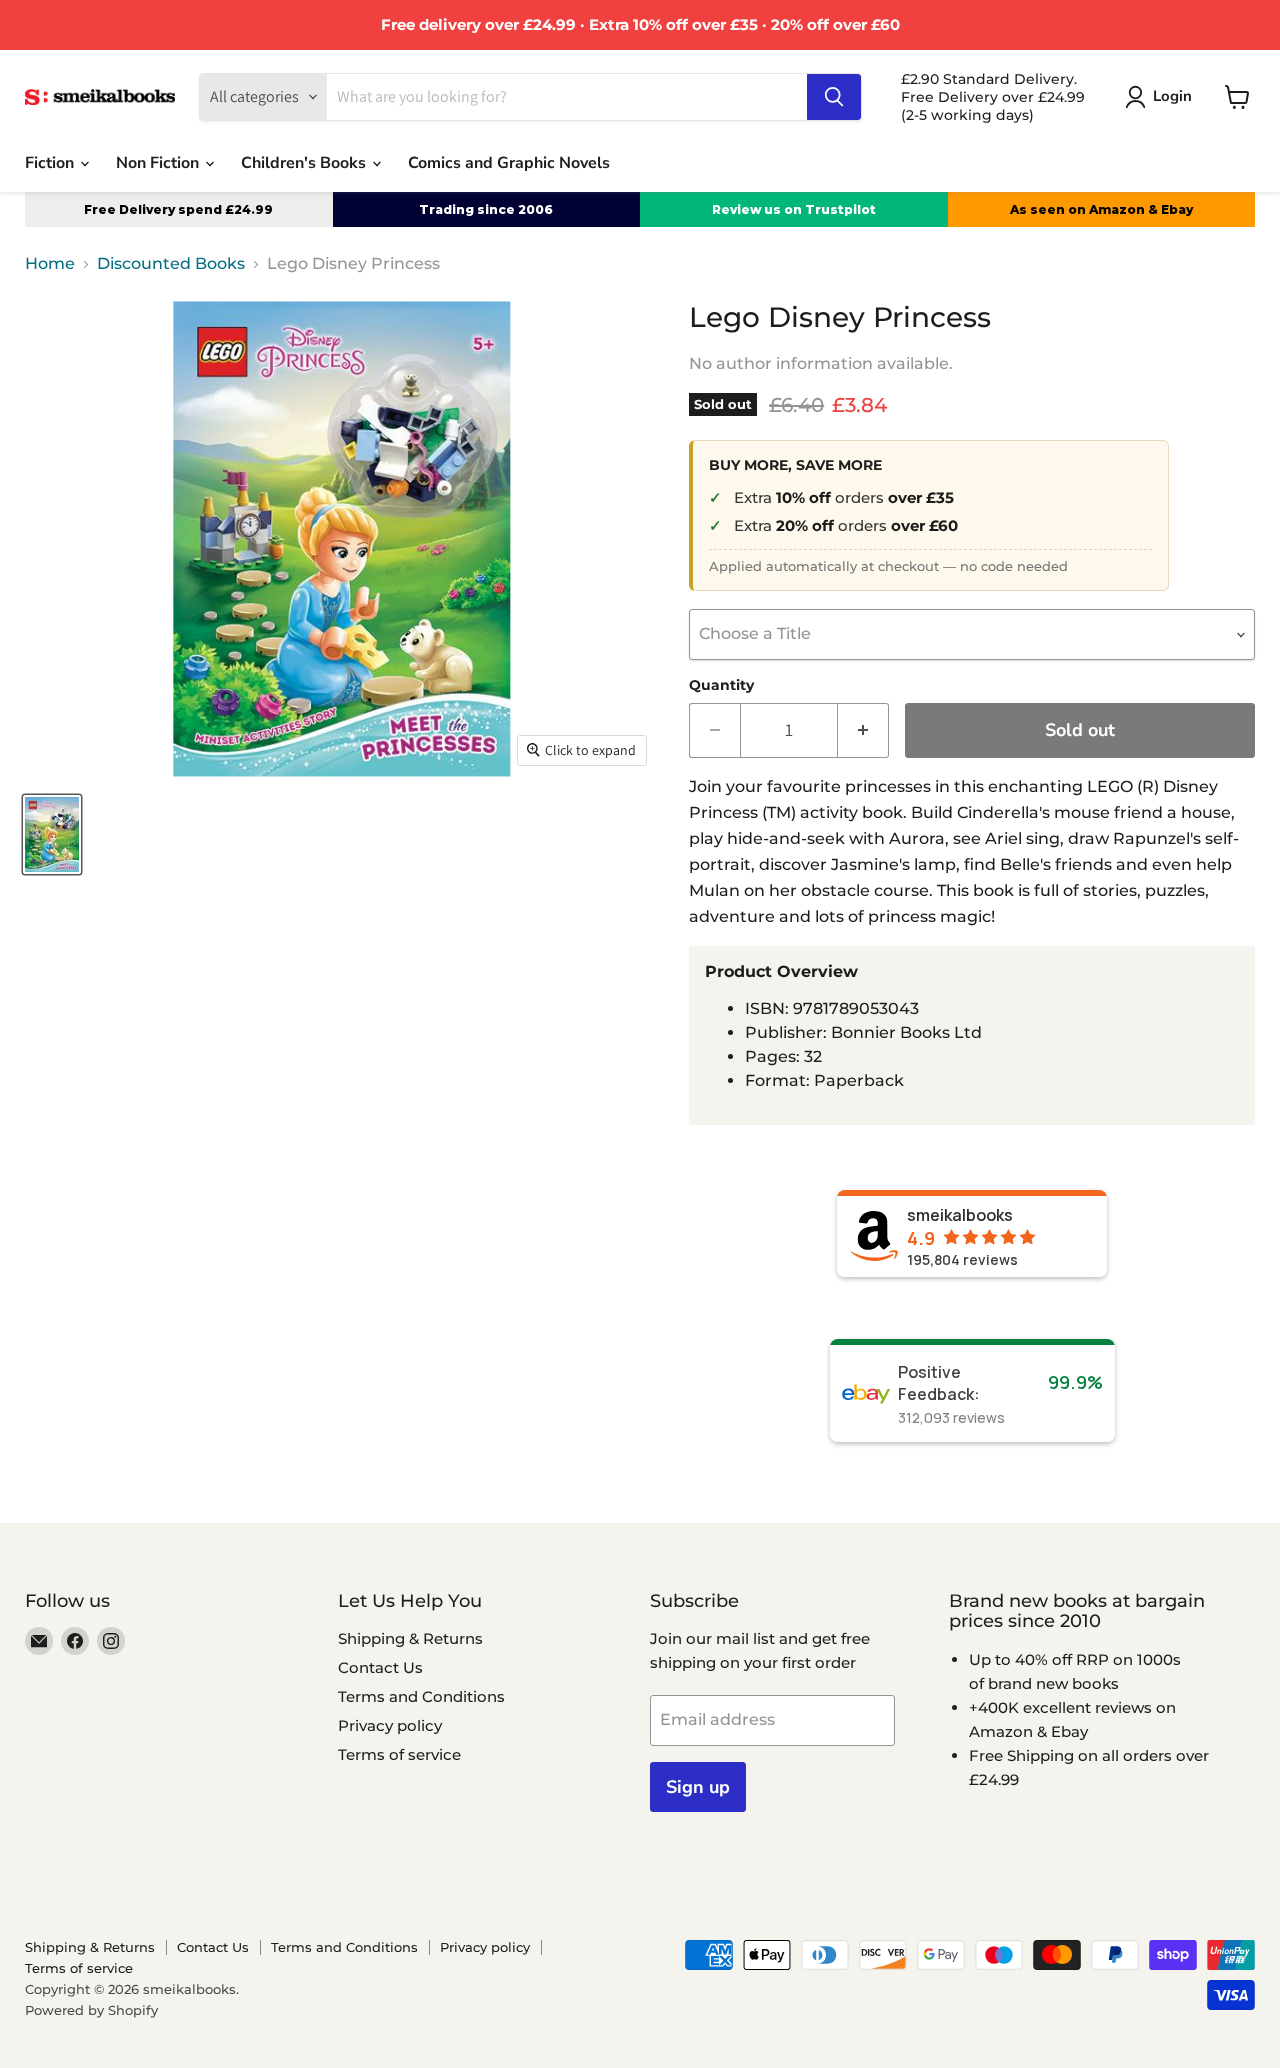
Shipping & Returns (410, 1638)
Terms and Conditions (421, 1696)
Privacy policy (390, 1725)
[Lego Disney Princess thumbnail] (52, 834)
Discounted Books (171, 264)
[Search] (834, 97)
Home (50, 264)
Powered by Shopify (91, 2010)
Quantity (721, 685)
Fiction (51, 163)
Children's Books (305, 163)
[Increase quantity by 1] (863, 730)
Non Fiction (159, 163)
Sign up (698, 1787)
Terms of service (399, 1754)
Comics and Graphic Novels (509, 163)
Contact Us (380, 1667)
